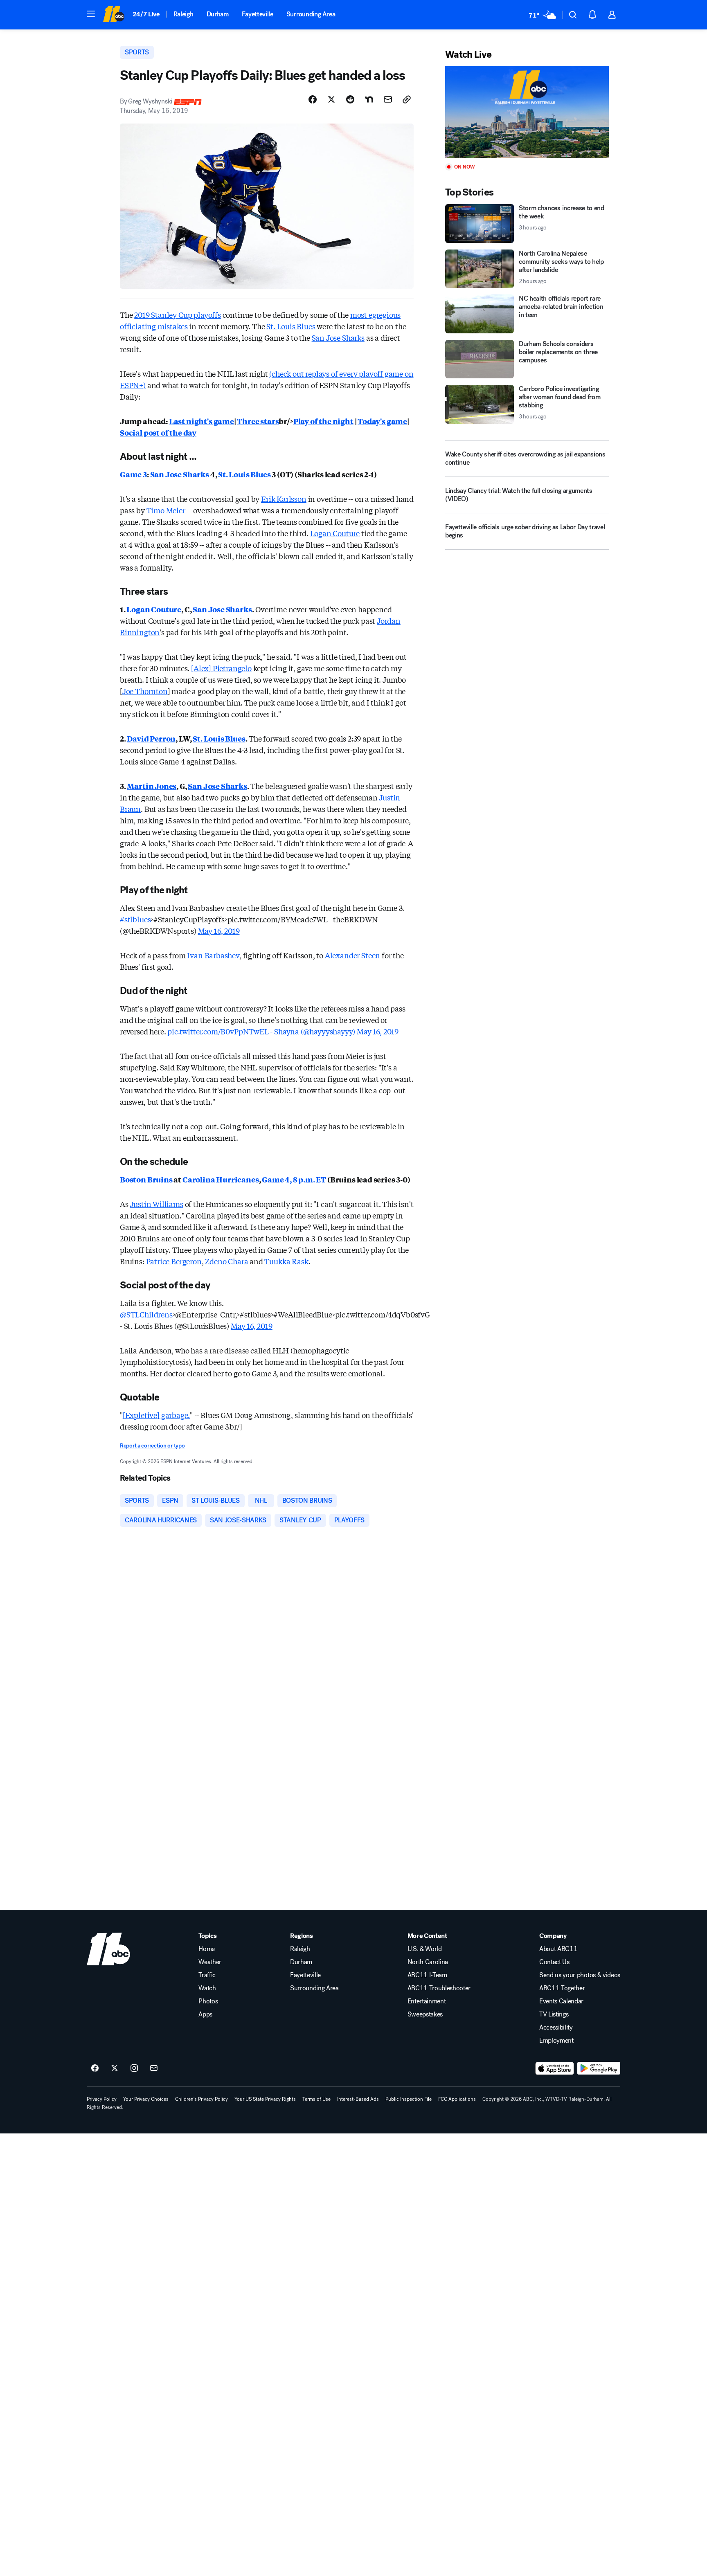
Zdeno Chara (226, 1261)
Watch (207, 1988)
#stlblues (135, 919)
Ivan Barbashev (213, 955)
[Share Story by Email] (388, 99)
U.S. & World (425, 1949)
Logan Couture (335, 533)
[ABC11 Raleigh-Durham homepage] (114, 15)
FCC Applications (457, 2099)
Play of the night (323, 421)
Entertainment (427, 2001)
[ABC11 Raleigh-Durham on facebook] (95, 2068)
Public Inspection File (409, 2099)
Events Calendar (561, 2001)
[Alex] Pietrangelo (221, 668)
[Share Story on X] (331, 99)
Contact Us (554, 1962)
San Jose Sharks (338, 337)
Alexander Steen (352, 955)
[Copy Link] (407, 99)
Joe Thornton (145, 691)
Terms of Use (316, 2099)
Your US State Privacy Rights (265, 2099)
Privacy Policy (102, 2099)
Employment (556, 2041)
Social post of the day (158, 432)
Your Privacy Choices (146, 2099)
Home (207, 1949)
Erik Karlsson (284, 499)
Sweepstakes (425, 2014)
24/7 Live (146, 14)
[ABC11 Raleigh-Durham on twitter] (115, 2068)
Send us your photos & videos (580, 1975)
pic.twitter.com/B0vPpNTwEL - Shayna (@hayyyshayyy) (262, 1031)
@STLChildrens (146, 1314)
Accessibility (556, 2028)
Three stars (258, 421)
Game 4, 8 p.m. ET (294, 1179)
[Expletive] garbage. (156, 1415)
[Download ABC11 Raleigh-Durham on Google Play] (599, 2068)
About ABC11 (558, 1949)
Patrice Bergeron (174, 1261)
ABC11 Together (562, 1988)
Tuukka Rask (286, 1261)
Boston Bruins (146, 1179)
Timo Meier (166, 510)
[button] (91, 14)
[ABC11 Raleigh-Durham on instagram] (134, 2068)
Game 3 (133, 474)
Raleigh (184, 14)
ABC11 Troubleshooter (439, 1988)
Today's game (382, 421)
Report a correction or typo (152, 1446)
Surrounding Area (311, 14)
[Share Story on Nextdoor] (369, 99)
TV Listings (554, 2014)
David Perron (151, 738)
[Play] (527, 112)
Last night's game (202, 421)
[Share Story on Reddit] (350, 99)
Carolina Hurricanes (221, 1179)
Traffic (207, 1975)
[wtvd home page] (108, 1949)
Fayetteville (258, 14)
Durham (218, 14)
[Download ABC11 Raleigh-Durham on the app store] (555, 2068)
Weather (210, 1962)
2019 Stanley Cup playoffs (178, 315)
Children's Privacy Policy (202, 2099)
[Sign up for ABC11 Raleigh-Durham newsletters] (154, 2068)
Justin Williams (156, 1204)
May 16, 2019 (219, 931)
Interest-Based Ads (358, 2099)
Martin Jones (152, 786)
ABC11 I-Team (427, 1975)
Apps (205, 2014)
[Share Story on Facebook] (313, 99)
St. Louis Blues (291, 326)
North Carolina (428, 1962)
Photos (208, 2001)
